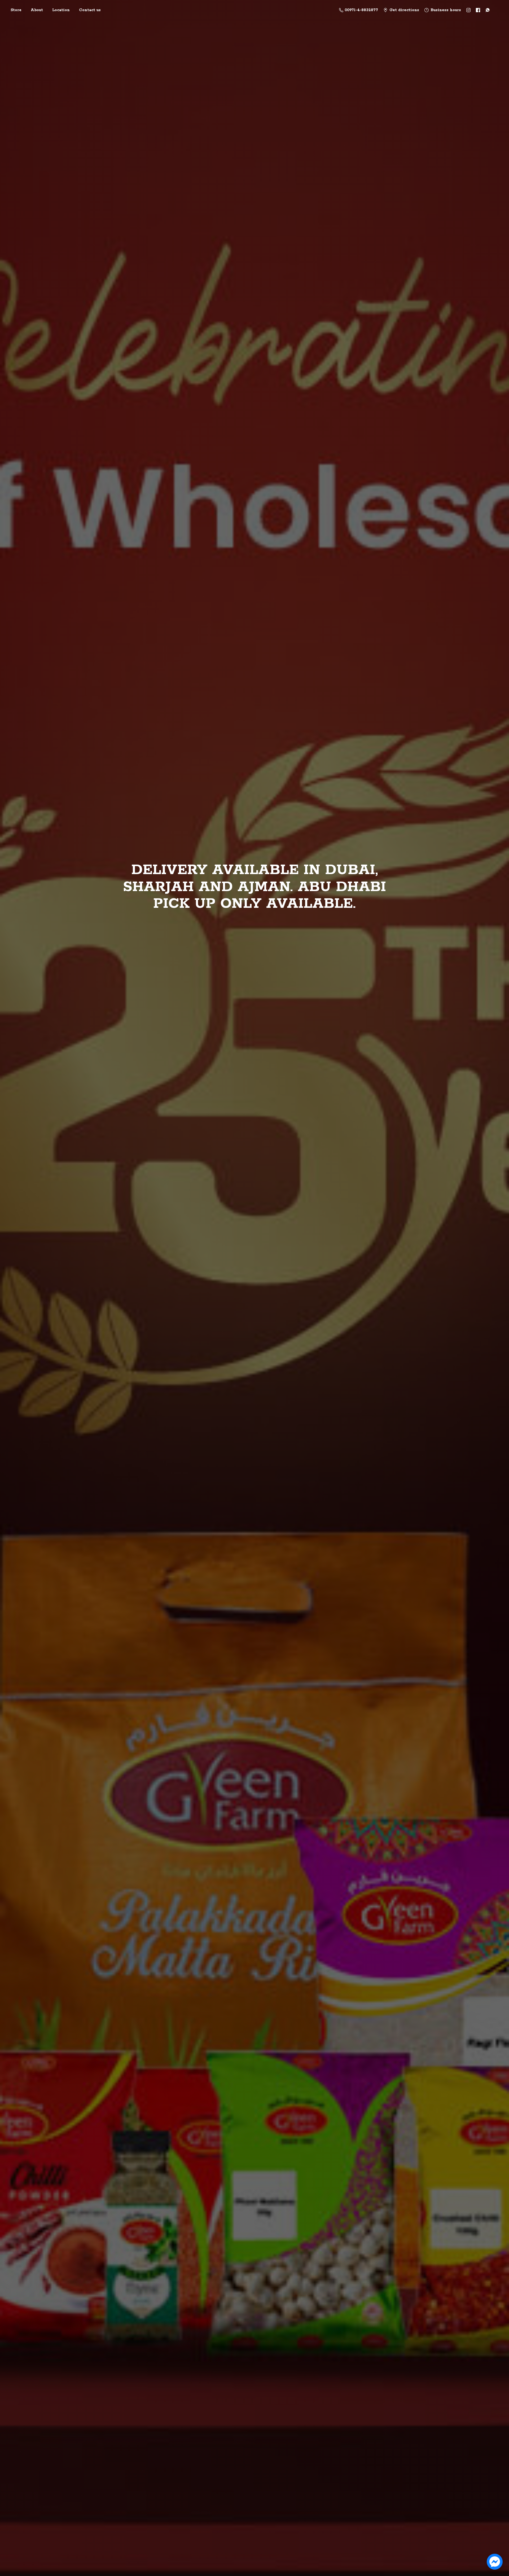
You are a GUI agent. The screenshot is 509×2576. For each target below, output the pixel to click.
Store (16, 10)
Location (61, 10)
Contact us (90, 10)
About (37, 10)
